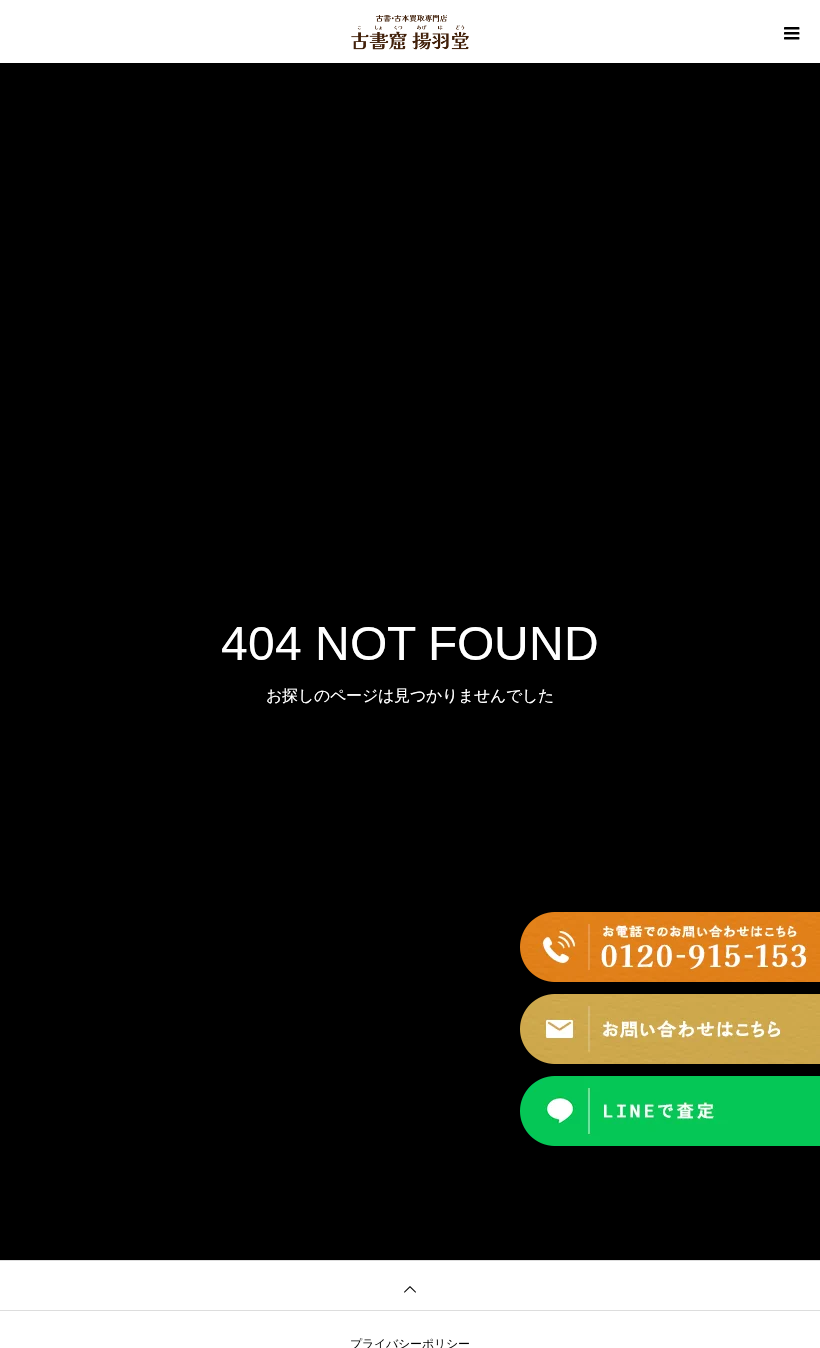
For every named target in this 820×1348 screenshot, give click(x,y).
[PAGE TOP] (410, 1285)
